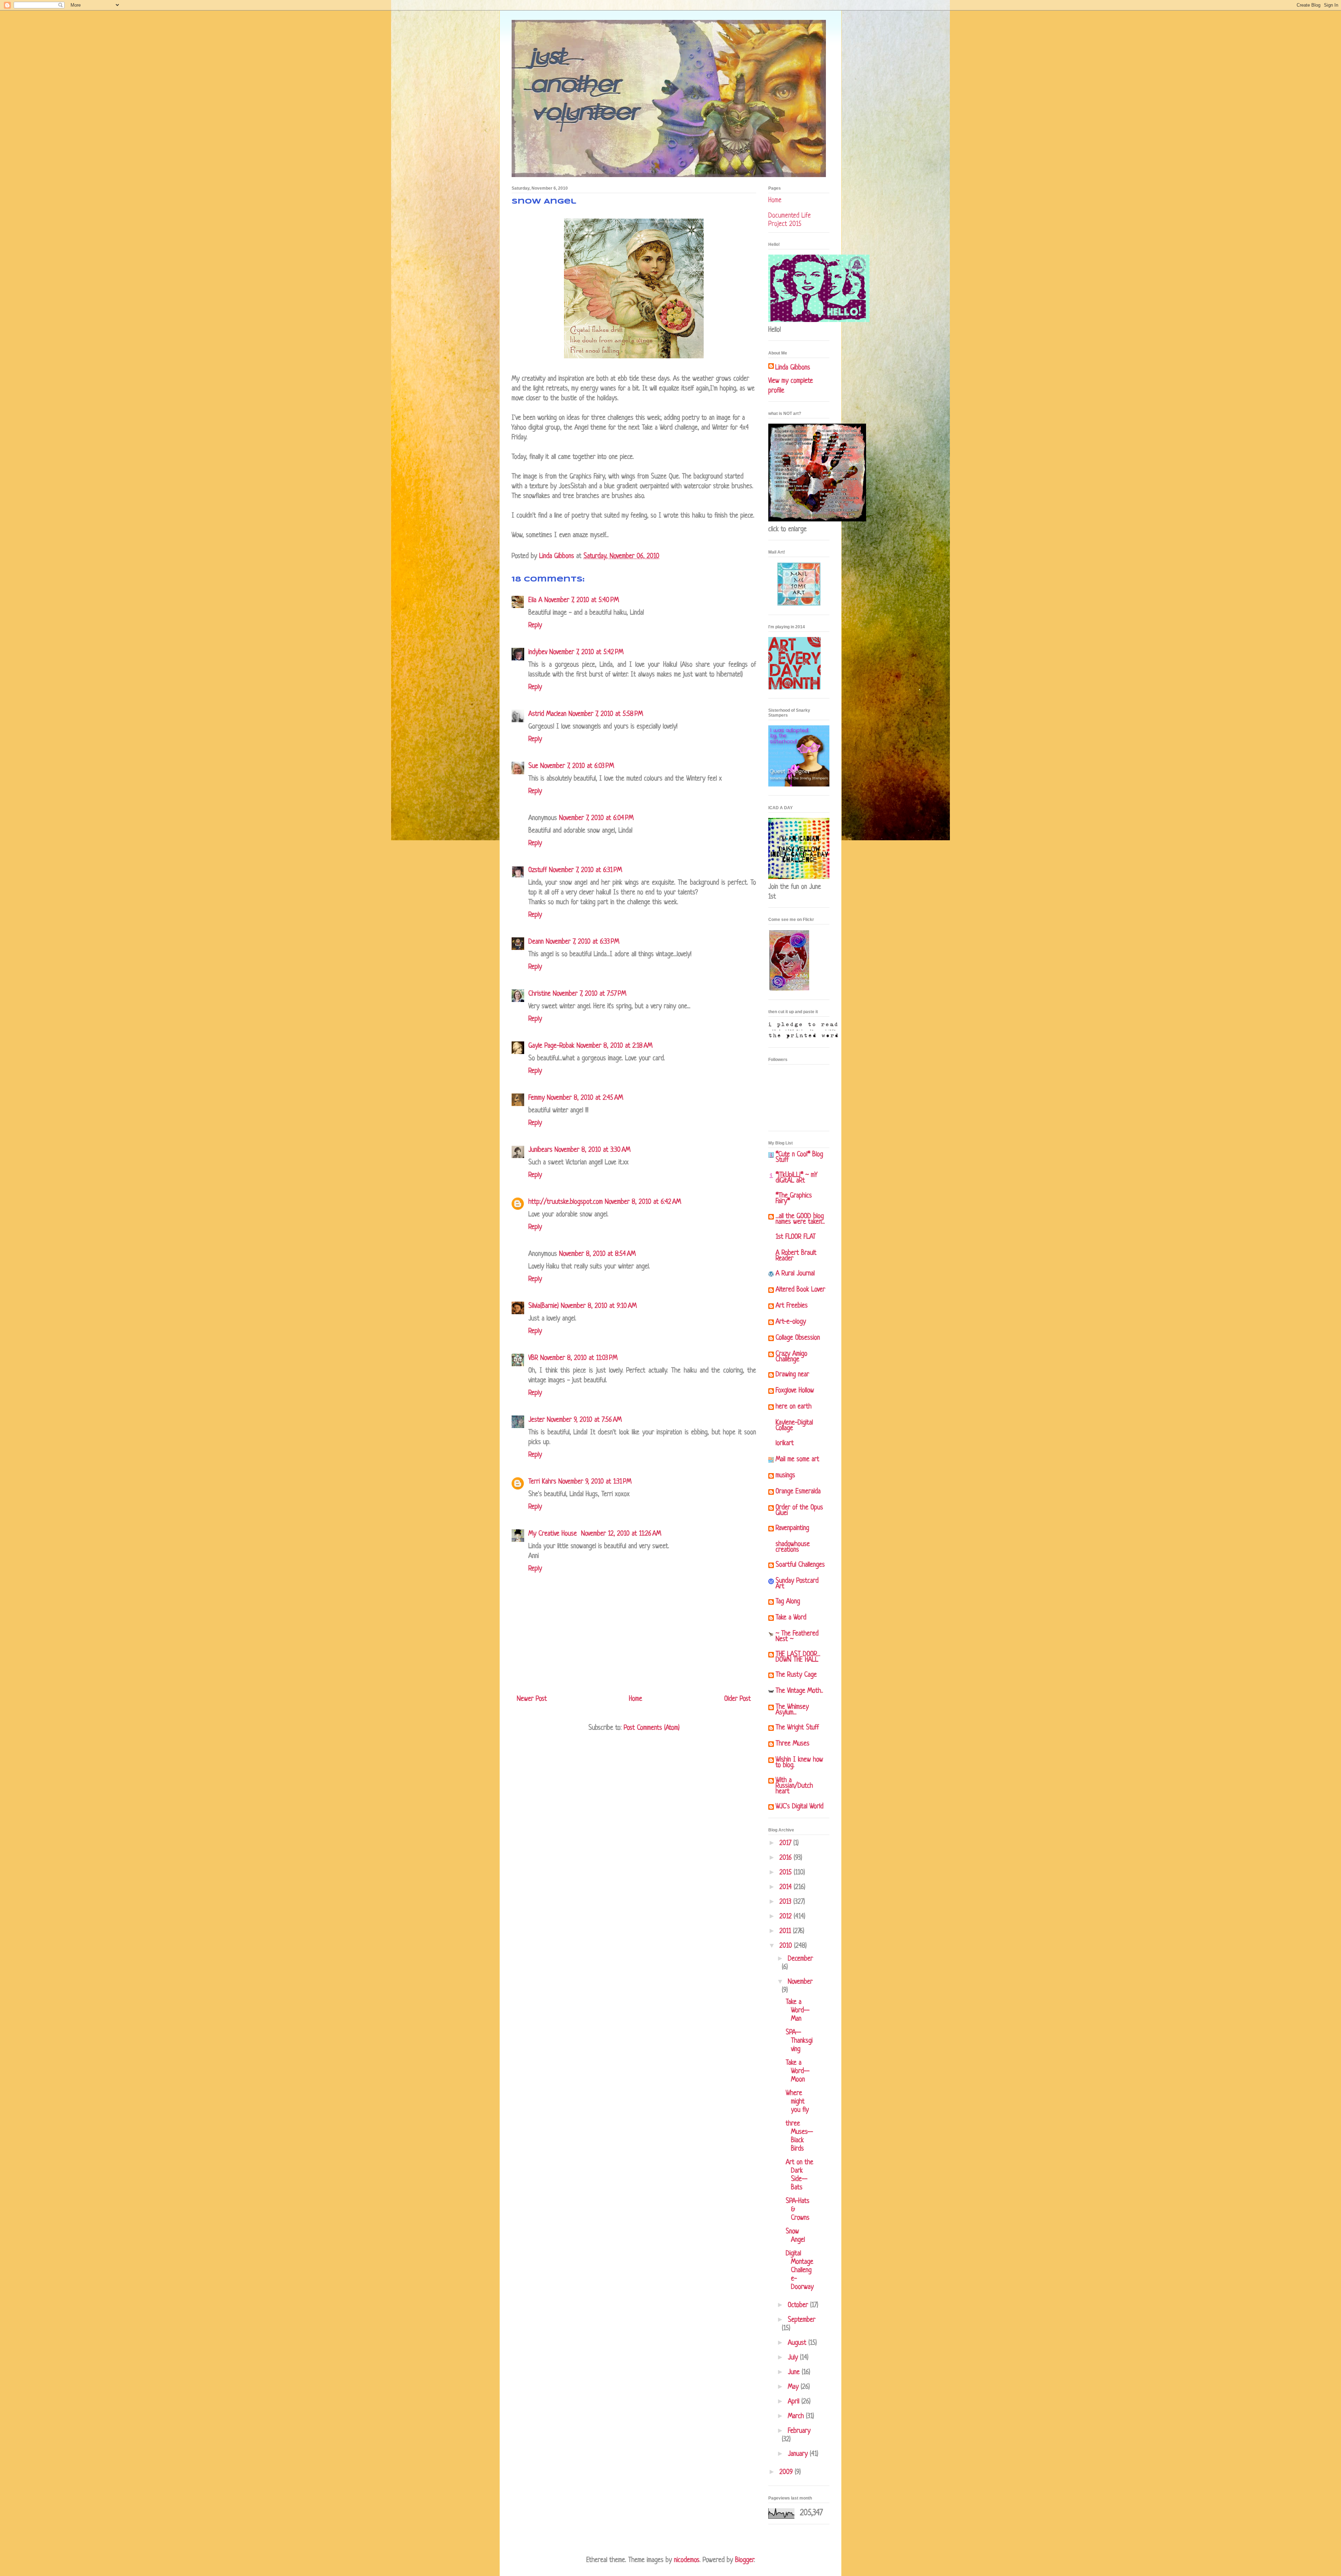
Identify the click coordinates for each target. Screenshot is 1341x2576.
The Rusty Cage (796, 1675)
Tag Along (788, 1602)
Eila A (535, 601)
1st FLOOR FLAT (796, 1237)
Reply (535, 626)
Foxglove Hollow (795, 1391)
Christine (540, 994)
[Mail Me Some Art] (799, 604)
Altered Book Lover (800, 1290)
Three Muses (793, 1744)
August (798, 2343)
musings (785, 1476)
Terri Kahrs (542, 1482)
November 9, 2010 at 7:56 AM (584, 1420)
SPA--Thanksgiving (799, 2041)
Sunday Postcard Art (797, 1584)
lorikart (785, 1444)
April (795, 2402)
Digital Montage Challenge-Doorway (800, 2271)
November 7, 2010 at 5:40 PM (582, 601)
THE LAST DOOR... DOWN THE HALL (798, 1657)
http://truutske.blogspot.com (566, 1202)
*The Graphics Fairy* (794, 1199)
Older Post (738, 1699)
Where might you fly (797, 2102)
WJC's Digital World (800, 1807)
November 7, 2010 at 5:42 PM (586, 653)
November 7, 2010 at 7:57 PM (589, 994)
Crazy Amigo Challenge (792, 1357)
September (802, 2320)
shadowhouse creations (793, 1547)
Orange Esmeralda (798, 1492)
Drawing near (792, 1375)
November (800, 1982)
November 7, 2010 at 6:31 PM (585, 870)
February (799, 2431)
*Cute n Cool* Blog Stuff (799, 1158)
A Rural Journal (795, 1274)
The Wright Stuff (797, 1728)
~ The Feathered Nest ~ (797, 1637)
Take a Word (791, 1618)
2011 (786, 1931)
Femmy (537, 1098)
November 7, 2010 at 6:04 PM (596, 818)
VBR (533, 1358)
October (799, 2306)
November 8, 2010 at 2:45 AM (585, 1098)
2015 (787, 1873)
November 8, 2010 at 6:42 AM (643, 1202)
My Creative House (554, 1534)
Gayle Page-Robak (551, 1046)
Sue (533, 766)
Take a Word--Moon (798, 2072)
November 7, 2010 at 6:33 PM (582, 942)
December (800, 1959)
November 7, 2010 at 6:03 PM (577, 766)
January (799, 2454)
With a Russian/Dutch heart (794, 1786)
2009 (787, 2472)
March (797, 2417)
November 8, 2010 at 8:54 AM (597, 1254)
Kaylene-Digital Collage (794, 1426)
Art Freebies (792, 1306)
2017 (786, 1843)
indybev (538, 653)
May (794, 2387)
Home (636, 1699)
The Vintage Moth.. (799, 1691)
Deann (536, 942)
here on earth (794, 1407)
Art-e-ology (791, 1322)
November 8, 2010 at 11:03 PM (579, 1358)
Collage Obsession (798, 1338)
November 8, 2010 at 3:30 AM (592, 1150)
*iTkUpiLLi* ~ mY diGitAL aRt (797, 1178)
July (794, 2358)
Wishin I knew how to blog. (799, 1763)
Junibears (540, 1150)
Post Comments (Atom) (652, 1728)
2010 (787, 1946)
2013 (786, 1902)
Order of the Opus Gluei (799, 1511)
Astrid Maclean (547, 714)
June (795, 2373)
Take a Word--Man (798, 2011)
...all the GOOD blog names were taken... (800, 1219)
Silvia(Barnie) (544, 1306)
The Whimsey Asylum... (792, 1710)
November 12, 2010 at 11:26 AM (621, 1534)
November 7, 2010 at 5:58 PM (606, 714)
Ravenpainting (792, 1528)
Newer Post (532, 1699)
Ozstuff (538, 870)
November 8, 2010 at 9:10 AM (599, 1306)
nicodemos (687, 2560)
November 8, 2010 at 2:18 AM (614, 1046)
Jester (537, 1420)
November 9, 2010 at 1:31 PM (595, 1482)
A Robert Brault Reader (796, 1256)
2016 (787, 1858)
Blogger (745, 2560)
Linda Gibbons (793, 368)
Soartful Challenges (800, 1565)
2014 (787, 1887)
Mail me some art (797, 1460)
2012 (787, 1917)
